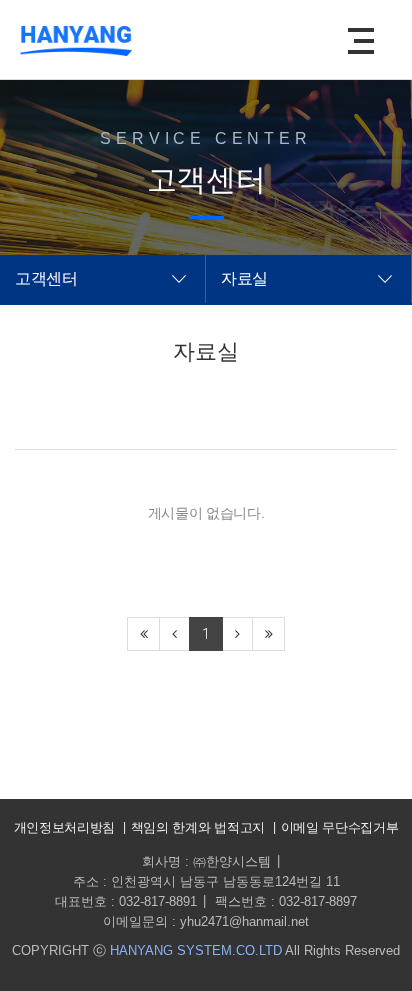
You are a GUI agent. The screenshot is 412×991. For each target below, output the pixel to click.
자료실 (244, 278)
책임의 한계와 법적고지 (198, 827)
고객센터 (46, 278)
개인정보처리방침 (64, 827)
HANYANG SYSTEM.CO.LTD (196, 950)
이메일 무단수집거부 (340, 827)
